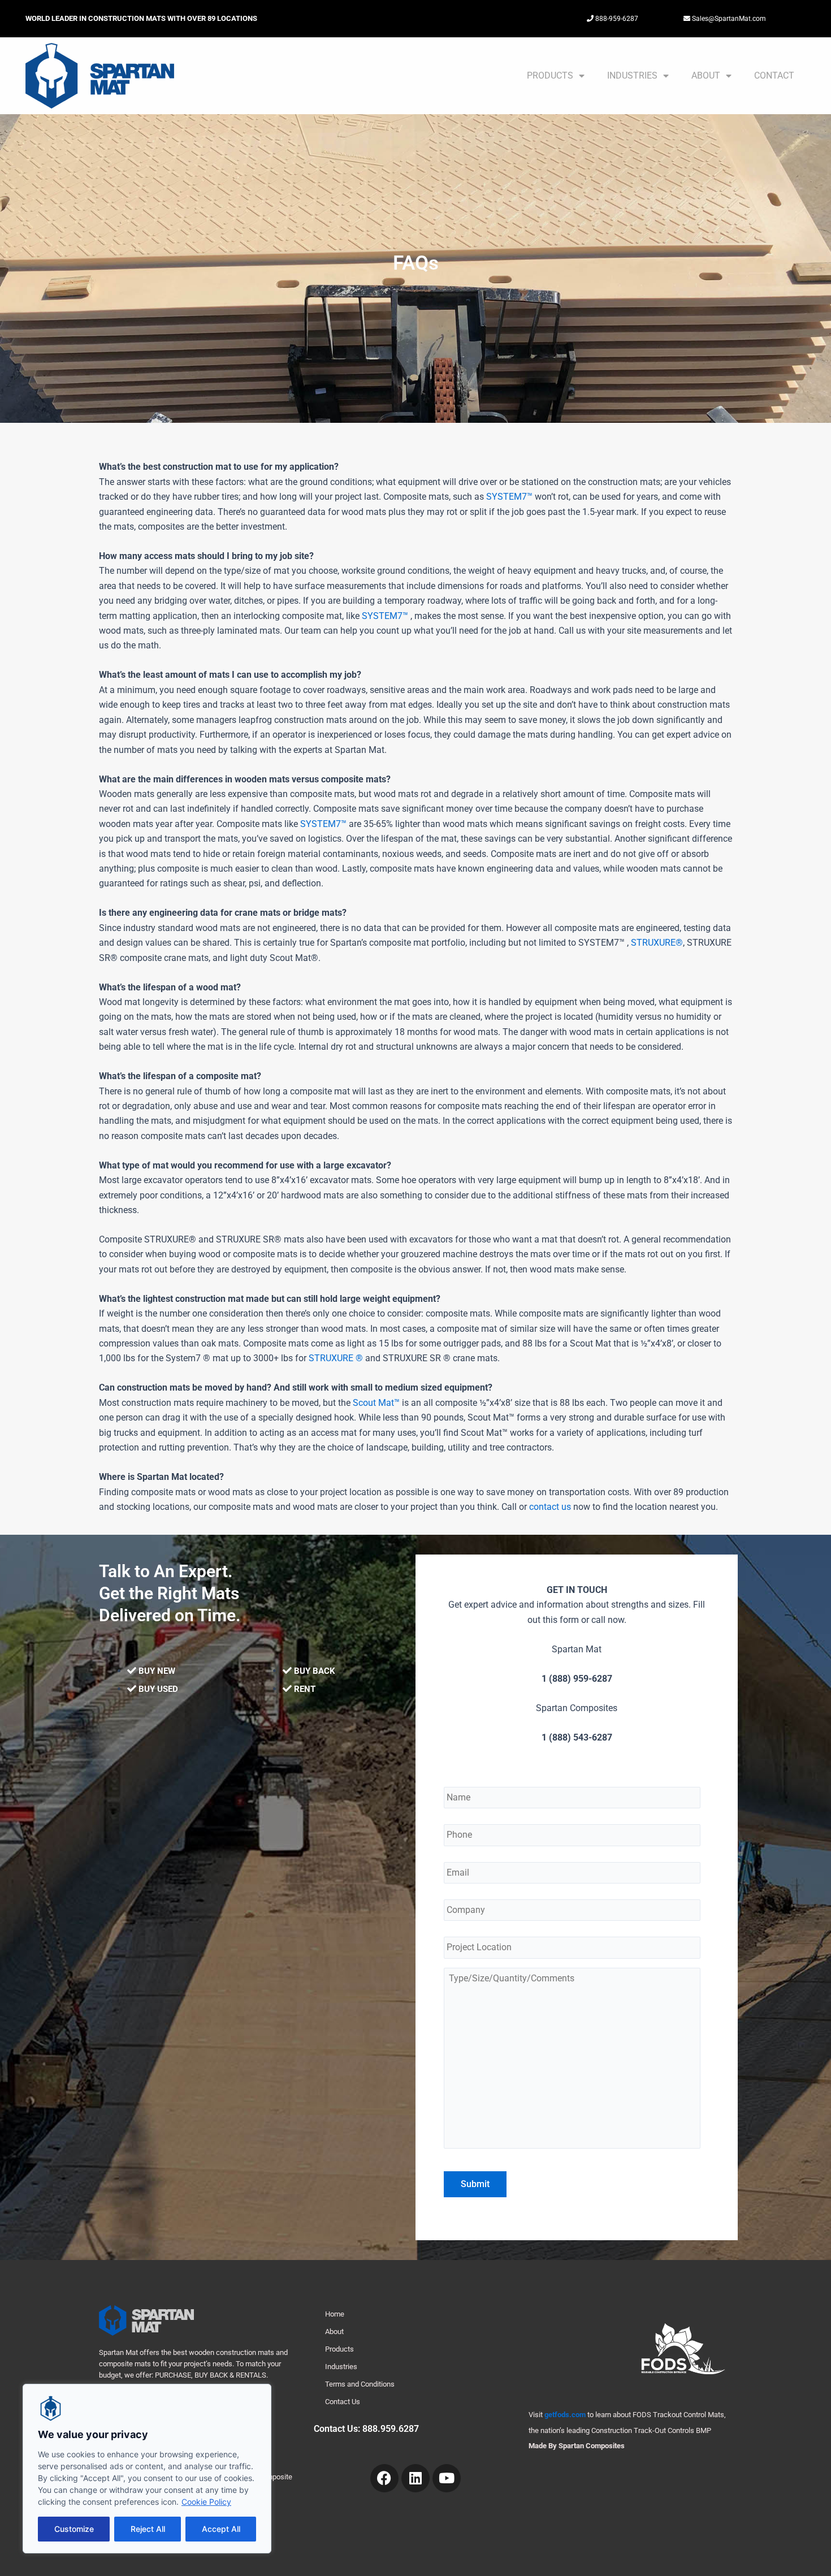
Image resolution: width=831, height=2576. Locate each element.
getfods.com (565, 2415)
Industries (632, 75)
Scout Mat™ (376, 1403)
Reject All (148, 2529)
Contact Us (343, 2402)
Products (550, 75)
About (706, 75)
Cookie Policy (206, 2502)
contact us (550, 1507)
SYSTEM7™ (509, 497)
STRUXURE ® (336, 1358)
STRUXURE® (657, 943)
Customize (74, 2529)
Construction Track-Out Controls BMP (651, 2430)
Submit (475, 2184)
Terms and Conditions (360, 2384)
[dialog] (147, 2469)
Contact (774, 75)
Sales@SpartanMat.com (728, 19)
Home (335, 2314)
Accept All (221, 2529)
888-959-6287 (616, 19)
